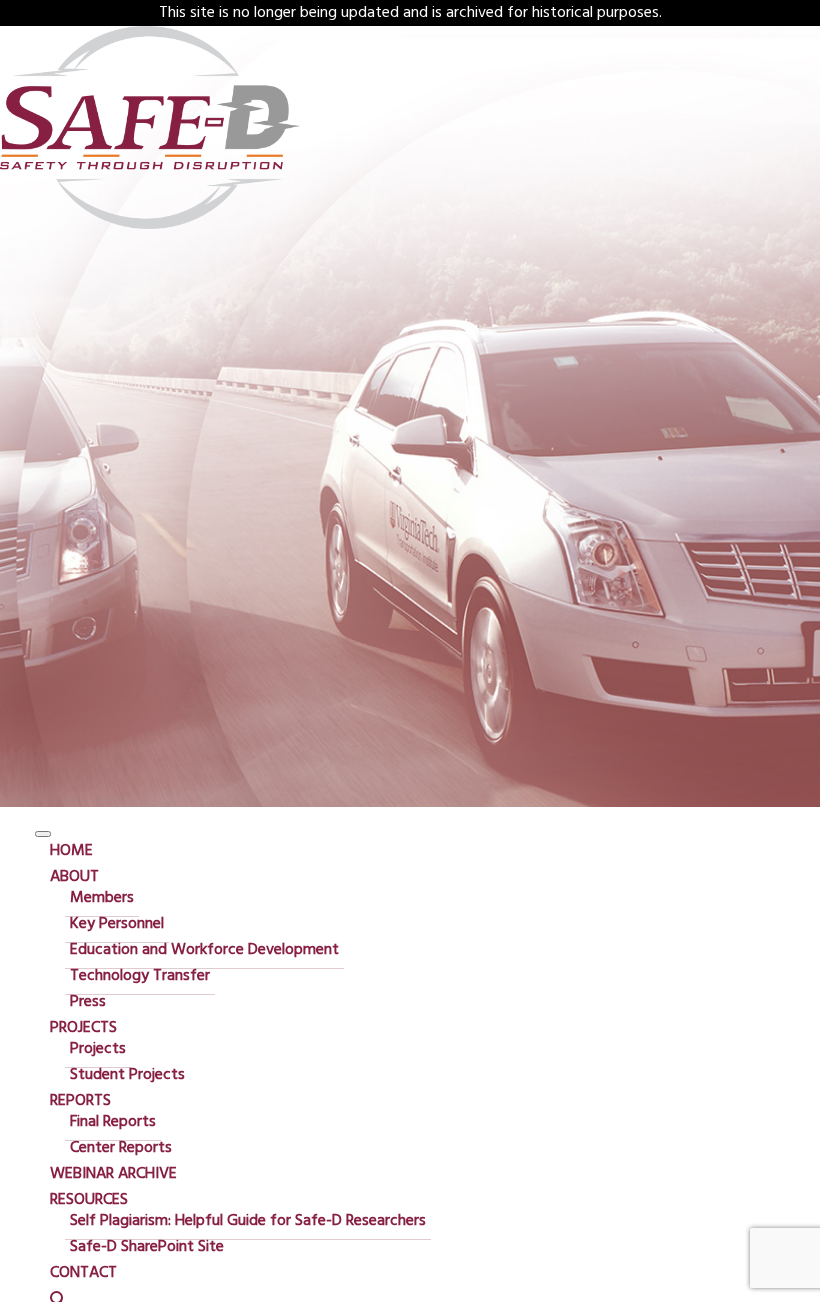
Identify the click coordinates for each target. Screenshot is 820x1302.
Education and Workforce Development (204, 950)
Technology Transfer (140, 976)
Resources (89, 1200)
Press (88, 1002)
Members (102, 898)
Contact (83, 1273)
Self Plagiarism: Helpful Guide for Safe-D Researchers (248, 1221)
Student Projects (127, 1075)
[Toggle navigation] (43, 834)
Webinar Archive (113, 1174)
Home (71, 851)
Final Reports (113, 1122)
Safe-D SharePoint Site (147, 1247)
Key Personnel (117, 924)
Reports (80, 1101)
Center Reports (121, 1148)
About (74, 877)
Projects (83, 1028)
